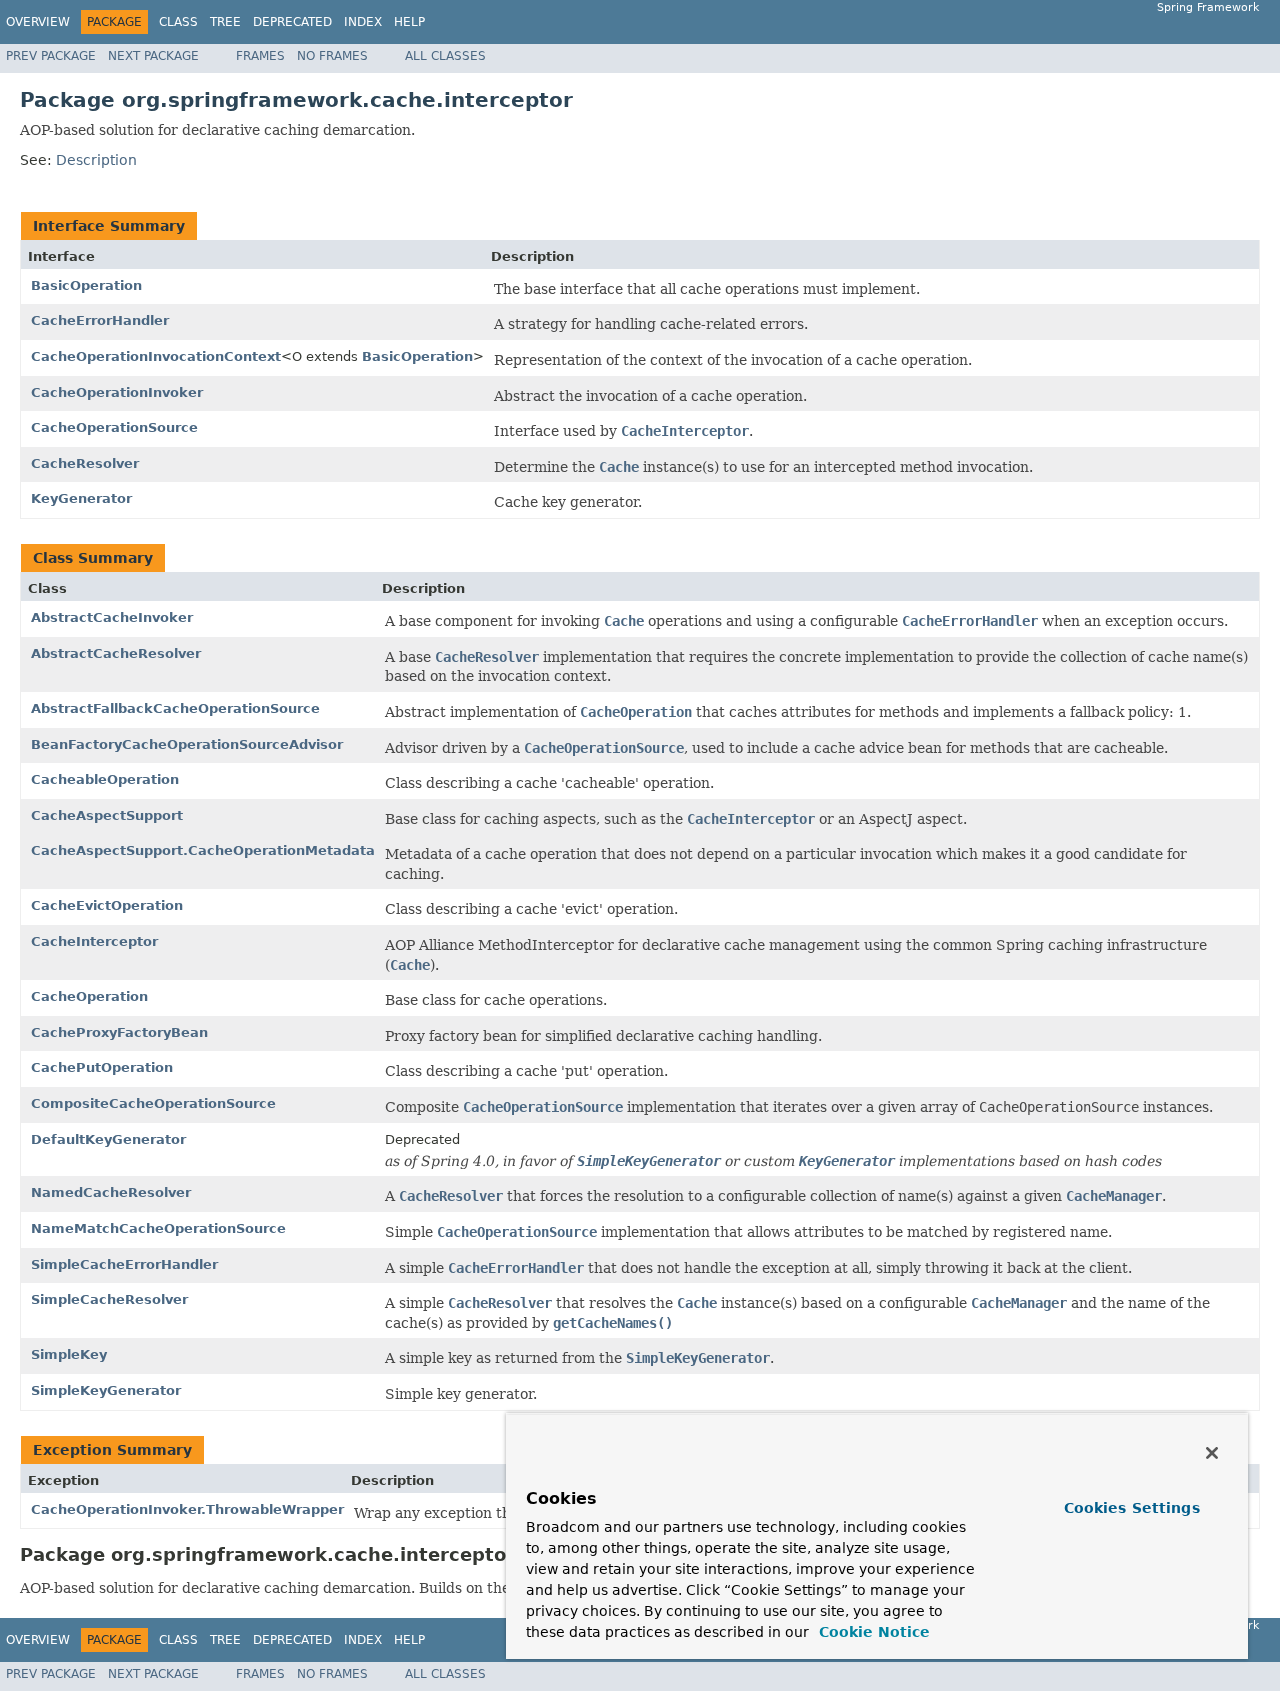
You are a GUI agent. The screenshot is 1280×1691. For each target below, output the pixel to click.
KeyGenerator (81, 498)
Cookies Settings (1132, 1508)
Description (96, 160)
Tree (225, 22)
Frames (260, 56)
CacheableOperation (105, 779)
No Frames (332, 56)
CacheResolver (85, 463)
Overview (38, 22)
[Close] (1212, 1453)
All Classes (445, 56)
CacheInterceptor (94, 941)
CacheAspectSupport (107, 815)
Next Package (153, 56)
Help (409, 22)
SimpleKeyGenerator (106, 1390)
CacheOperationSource (114, 427)
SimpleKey (69, 1354)
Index (363, 22)
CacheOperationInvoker (117, 392)
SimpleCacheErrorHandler (124, 1264)
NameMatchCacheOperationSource (158, 1228)
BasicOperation (86, 285)
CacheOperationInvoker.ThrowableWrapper (187, 1509)
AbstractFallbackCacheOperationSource (175, 708)
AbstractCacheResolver (116, 653)
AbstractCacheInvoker (112, 617)
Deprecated (292, 22)
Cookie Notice (872, 1632)
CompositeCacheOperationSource (153, 1103)
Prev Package (51, 56)
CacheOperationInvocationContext (156, 356)
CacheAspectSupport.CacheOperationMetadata (203, 850)
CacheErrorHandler (100, 320)
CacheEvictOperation (107, 905)
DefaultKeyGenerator (108, 1139)
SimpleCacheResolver (109, 1299)
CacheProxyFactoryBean (119, 1032)
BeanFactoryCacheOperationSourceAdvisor (187, 744)
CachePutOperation (102, 1067)
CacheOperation (89, 996)
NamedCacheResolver (111, 1192)
